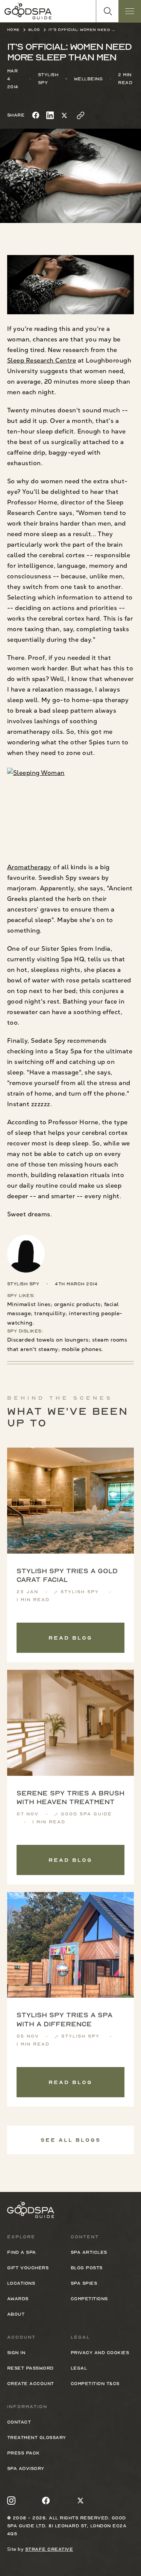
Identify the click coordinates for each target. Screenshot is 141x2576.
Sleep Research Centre (42, 360)
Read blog (70, 1638)
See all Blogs (71, 2140)
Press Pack (23, 2453)
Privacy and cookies (100, 2353)
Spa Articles (89, 2252)
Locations (21, 2283)
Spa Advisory (26, 2468)
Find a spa (22, 2252)
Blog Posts (87, 2268)
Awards (18, 2299)
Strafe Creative (49, 2549)
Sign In (16, 2353)
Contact (19, 2422)
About (16, 2314)
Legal (79, 2368)
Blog (34, 30)
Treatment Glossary (37, 2438)
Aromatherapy (29, 867)
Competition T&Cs (95, 2384)
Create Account (31, 2384)
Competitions (89, 2299)
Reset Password (30, 2368)
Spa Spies (84, 2283)
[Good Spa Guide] (28, 11)
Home (14, 30)
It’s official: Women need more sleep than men (82, 30)
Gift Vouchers (28, 2268)
